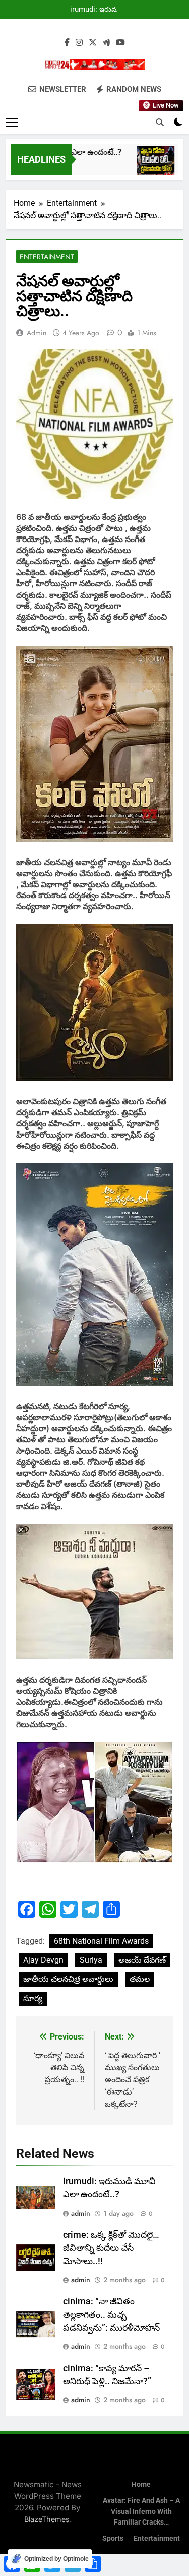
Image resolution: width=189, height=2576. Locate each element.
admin (37, 333)
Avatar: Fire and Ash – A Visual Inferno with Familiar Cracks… (141, 2511)
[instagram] (79, 43)
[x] (93, 43)
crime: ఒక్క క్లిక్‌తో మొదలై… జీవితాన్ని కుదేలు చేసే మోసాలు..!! (111, 2248)
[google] (106, 43)
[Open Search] (160, 122)
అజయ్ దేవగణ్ (142, 1960)
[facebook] (67, 43)
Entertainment (47, 257)
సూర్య (33, 1998)
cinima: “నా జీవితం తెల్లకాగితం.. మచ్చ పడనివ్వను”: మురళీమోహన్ (111, 2315)
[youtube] (120, 43)
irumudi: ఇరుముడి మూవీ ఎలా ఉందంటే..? (99, 10)
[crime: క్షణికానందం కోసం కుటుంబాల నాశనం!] (145, 165)
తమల (140, 1979)
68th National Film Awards (101, 1941)
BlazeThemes (47, 2519)
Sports (113, 2538)
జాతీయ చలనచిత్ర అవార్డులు (68, 1979)
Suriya (91, 1960)
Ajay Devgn (43, 1960)
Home (141, 2484)
